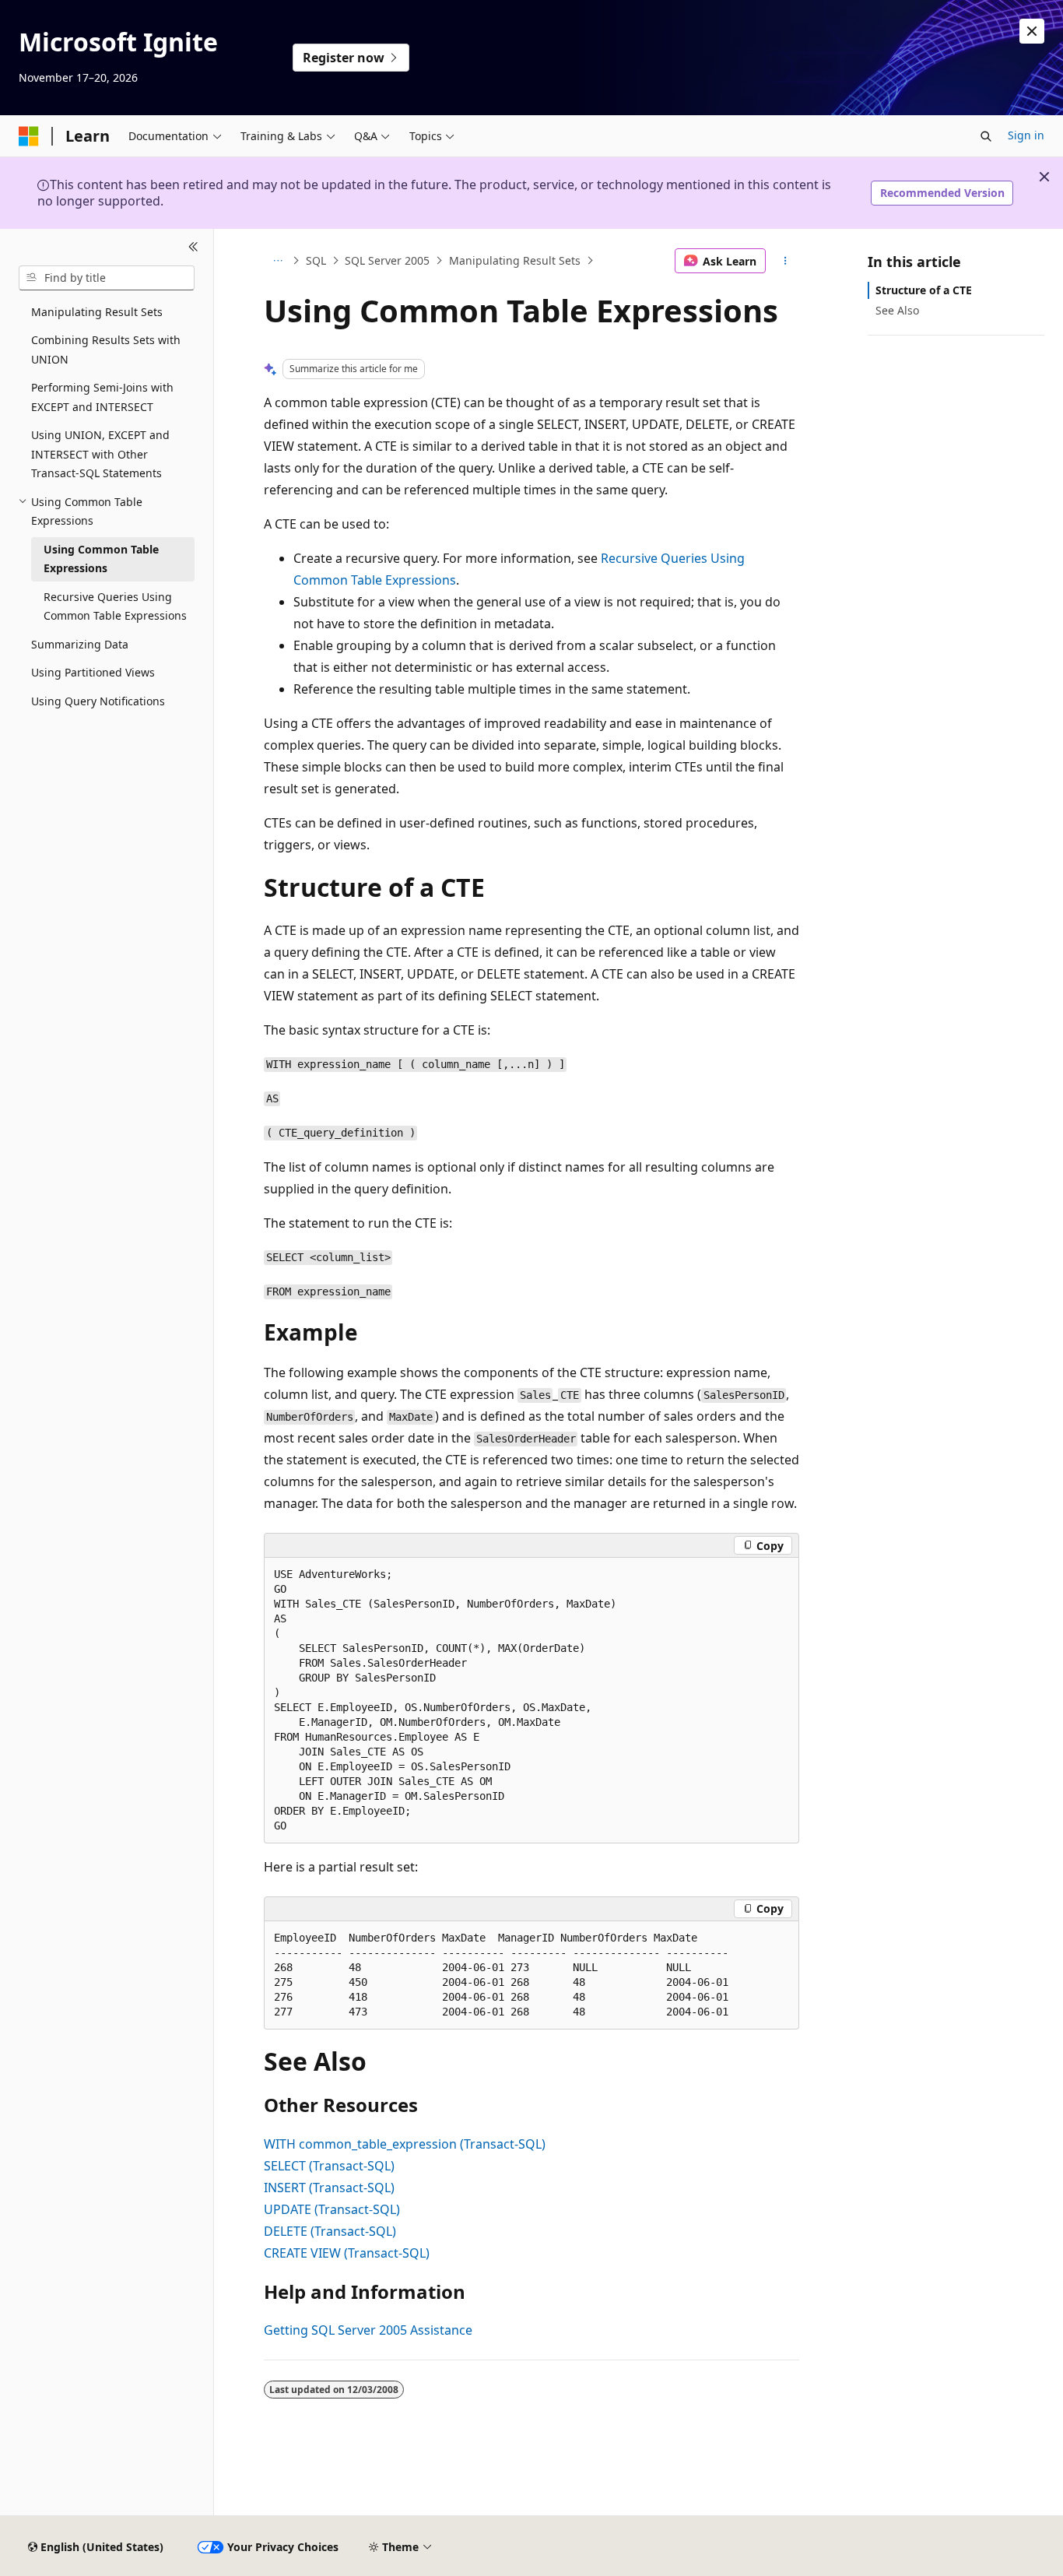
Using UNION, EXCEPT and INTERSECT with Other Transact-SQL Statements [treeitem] (100, 454)
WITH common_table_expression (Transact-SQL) (405, 2144)
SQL (316, 260)
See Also (897, 310)
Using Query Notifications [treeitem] (98, 701)
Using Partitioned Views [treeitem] (93, 672)
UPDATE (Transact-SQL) (332, 2209)
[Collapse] (193, 248)
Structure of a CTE (924, 290)
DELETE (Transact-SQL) (330, 2231)
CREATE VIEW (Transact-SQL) (347, 2253)
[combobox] (107, 278)
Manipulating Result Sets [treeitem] (97, 312)
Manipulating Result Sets (515, 260)
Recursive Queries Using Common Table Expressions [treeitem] (115, 606)
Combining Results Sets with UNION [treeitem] (106, 350)
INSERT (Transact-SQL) (329, 2188)
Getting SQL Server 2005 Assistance (368, 2330)
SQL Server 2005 (387, 260)
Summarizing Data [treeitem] (80, 644)
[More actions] (786, 261)
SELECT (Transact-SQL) (329, 2166)
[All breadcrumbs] (277, 261)
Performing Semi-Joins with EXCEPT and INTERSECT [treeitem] (102, 397)
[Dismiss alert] (1032, 31)
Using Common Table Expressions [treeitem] (101, 559)
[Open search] (986, 136)
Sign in (1026, 135)
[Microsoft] (29, 136)
